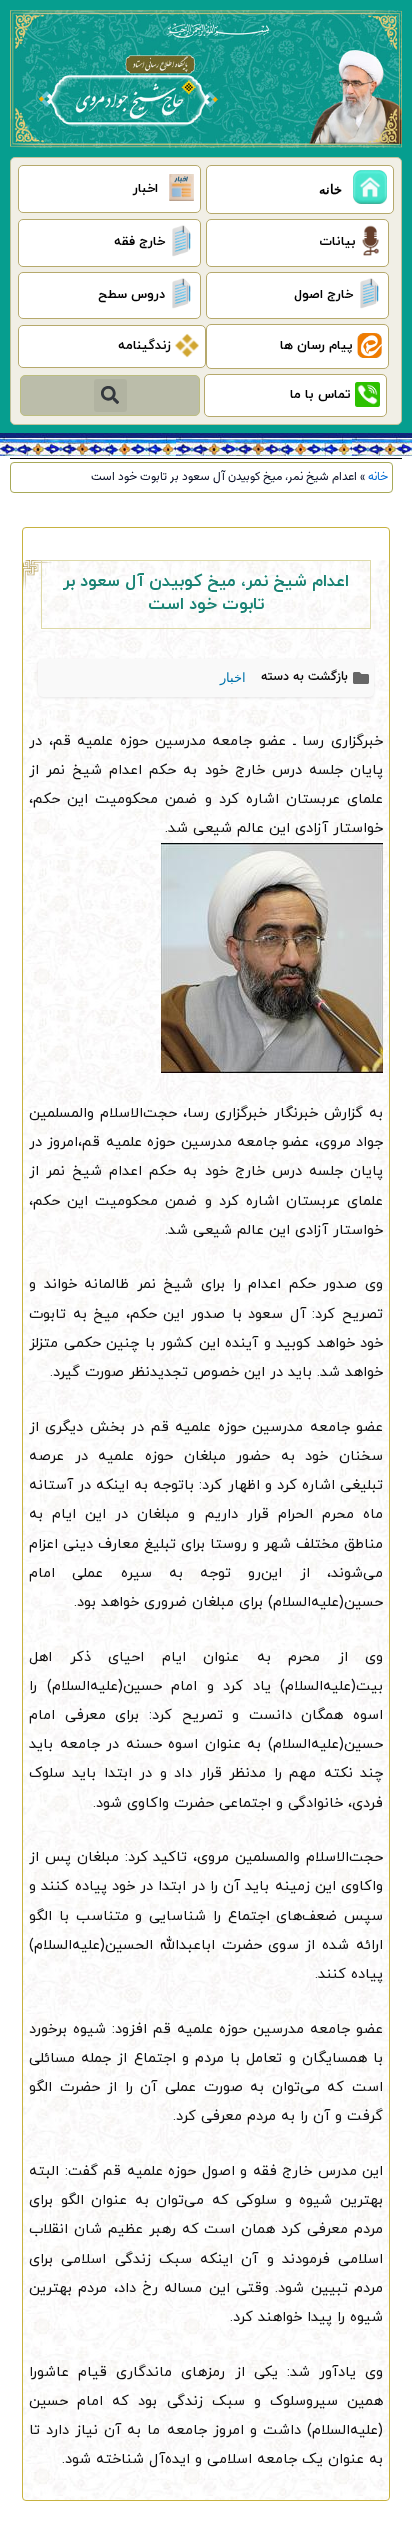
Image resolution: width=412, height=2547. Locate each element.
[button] (110, 395)
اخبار (233, 677)
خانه (378, 477)
